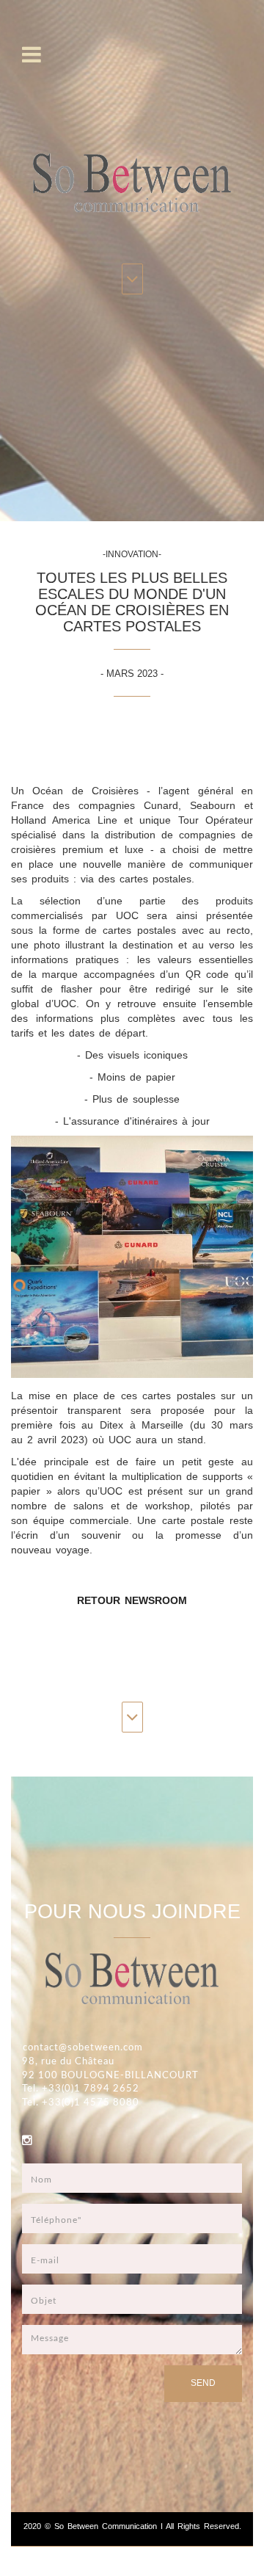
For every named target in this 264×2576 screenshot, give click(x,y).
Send (203, 2383)
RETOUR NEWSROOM (132, 1600)
